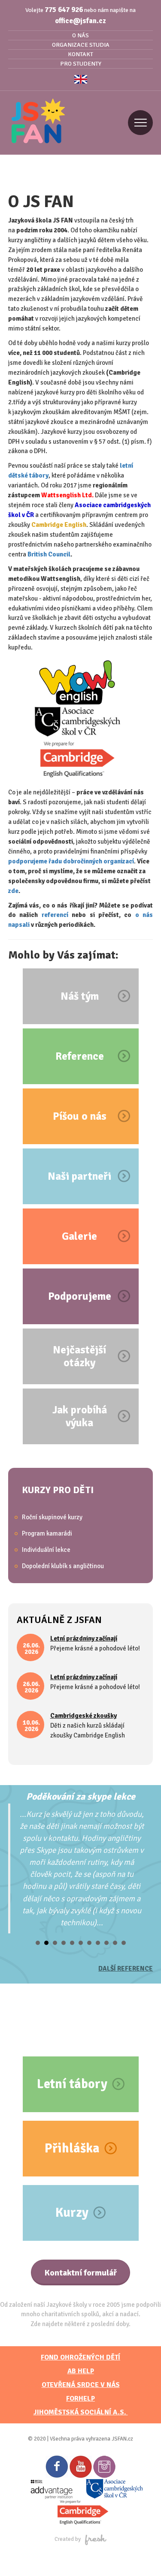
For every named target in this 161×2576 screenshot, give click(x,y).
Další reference (126, 1969)
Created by (68, 2539)
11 (124, 1943)
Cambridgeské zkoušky (84, 1716)
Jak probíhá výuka (80, 1416)
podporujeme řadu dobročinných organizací (71, 861)
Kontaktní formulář (80, 2273)
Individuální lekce (46, 1550)
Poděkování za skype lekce (81, 1796)
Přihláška (72, 2148)
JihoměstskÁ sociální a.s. (81, 2412)
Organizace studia (81, 45)
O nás (80, 35)
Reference (80, 1056)
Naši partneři (79, 1176)
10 (115, 1943)
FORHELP (80, 2399)
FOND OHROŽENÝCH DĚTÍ (80, 2357)
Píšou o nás (80, 1116)
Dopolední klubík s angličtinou (63, 1566)
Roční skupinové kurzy (52, 1517)
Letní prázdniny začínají (84, 1638)
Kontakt (80, 54)
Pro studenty (81, 64)
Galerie (79, 1236)
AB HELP (81, 2371)
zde (13, 891)
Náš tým (80, 996)
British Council (49, 554)
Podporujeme (80, 1296)
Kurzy (72, 2213)
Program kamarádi (47, 1533)
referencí (57, 915)
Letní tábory (72, 2084)
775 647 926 (64, 10)
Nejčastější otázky (79, 1356)
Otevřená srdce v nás (81, 2385)
